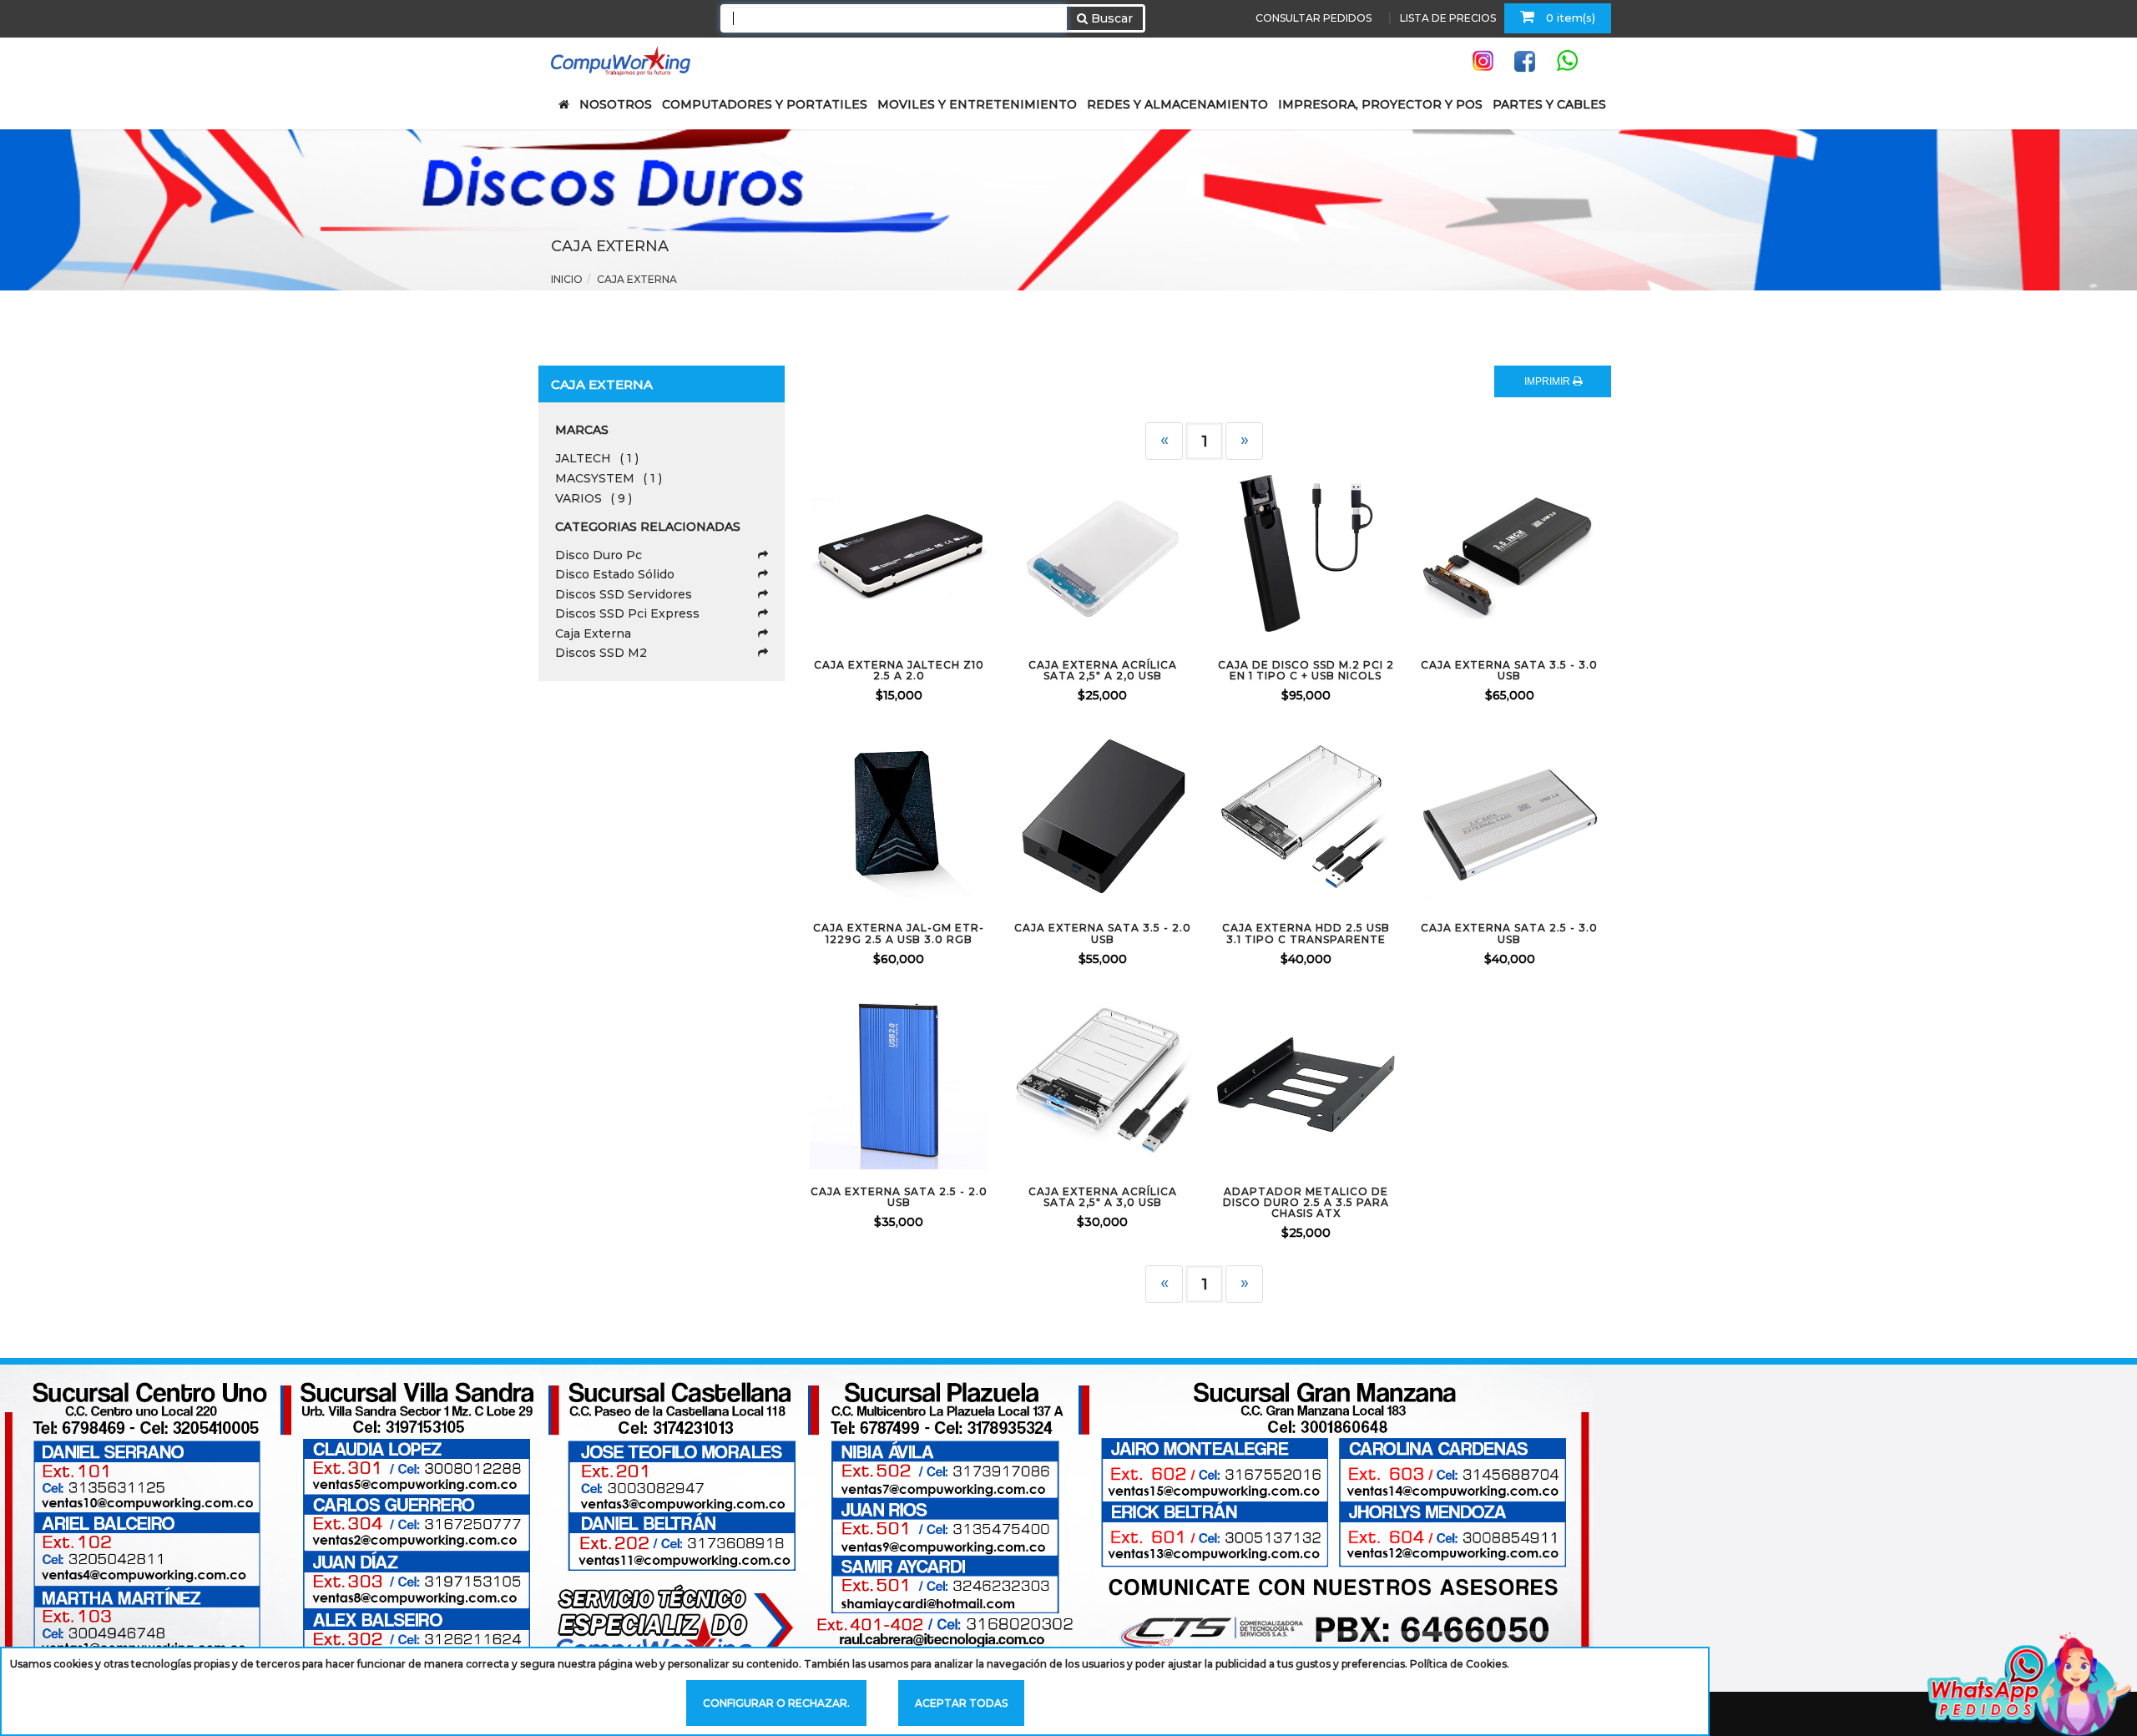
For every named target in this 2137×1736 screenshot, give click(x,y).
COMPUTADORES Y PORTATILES (765, 104)
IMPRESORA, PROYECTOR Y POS (1380, 104)
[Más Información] (963, 553)
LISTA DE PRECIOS (1448, 18)
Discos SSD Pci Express (627, 613)
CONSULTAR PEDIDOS (1314, 18)
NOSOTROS (616, 104)
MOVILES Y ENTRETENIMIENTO (977, 104)
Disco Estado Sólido (615, 574)
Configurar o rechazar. (776, 1703)
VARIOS (594, 498)
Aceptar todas (961, 1703)
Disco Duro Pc (599, 555)
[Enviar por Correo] (831, 553)
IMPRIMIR (1548, 381)
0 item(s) (1569, 18)
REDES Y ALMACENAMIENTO (1177, 104)
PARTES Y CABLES (1549, 104)
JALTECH (597, 458)
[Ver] (919, 553)
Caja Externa (593, 633)
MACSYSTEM (609, 478)
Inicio (567, 279)
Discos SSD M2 (601, 653)
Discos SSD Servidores (624, 594)
